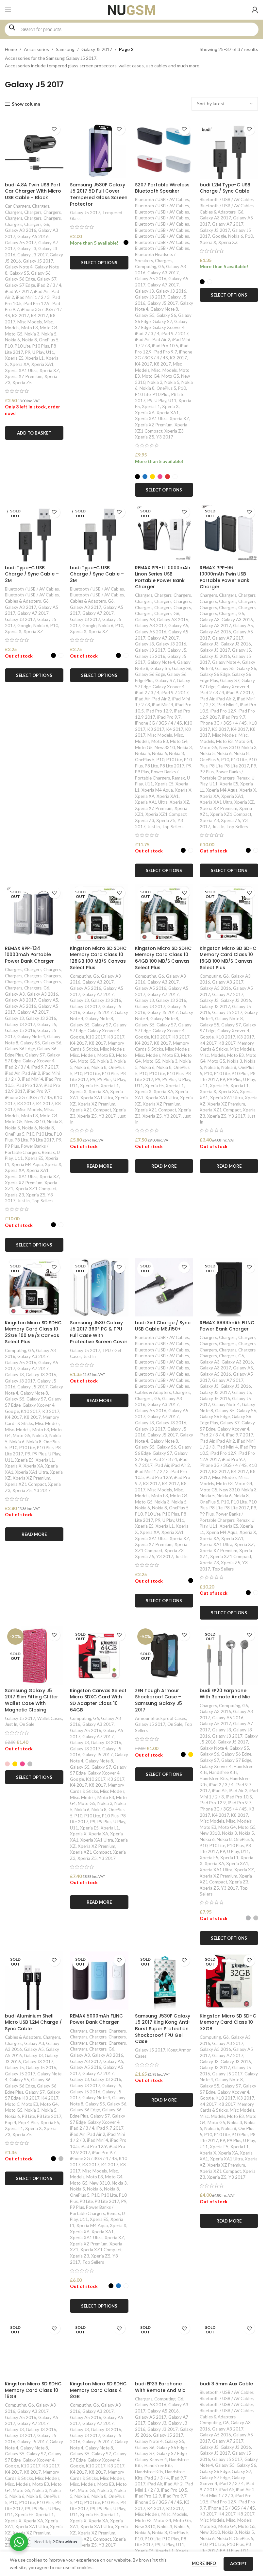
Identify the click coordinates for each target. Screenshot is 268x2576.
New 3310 (165, 747)
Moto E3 (30, 328)
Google (219, 236)
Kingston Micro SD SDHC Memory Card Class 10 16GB (33, 2390)
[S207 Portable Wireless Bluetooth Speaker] (164, 150)
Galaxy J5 (177, 650)
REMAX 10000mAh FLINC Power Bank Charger (227, 1326)
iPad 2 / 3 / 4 (49, 285)
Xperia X (170, 406)
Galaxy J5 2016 (150, 656)
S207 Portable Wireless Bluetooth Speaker (162, 188)
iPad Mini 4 (163, 705)
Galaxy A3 (145, 620)
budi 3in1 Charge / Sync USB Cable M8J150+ (163, 1326)
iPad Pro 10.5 (165, 346)
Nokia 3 (32, 334)
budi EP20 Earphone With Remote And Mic (225, 1694)
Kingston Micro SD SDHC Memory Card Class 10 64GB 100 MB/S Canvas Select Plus (163, 958)
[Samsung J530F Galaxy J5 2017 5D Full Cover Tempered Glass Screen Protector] (99, 150)
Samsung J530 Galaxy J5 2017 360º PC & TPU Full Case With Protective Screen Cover (99, 1332)
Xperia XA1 (42, 364)
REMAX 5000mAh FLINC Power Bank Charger (96, 2019)
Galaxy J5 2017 (97, 49)
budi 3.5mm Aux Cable (226, 2384)
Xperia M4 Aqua (157, 790)
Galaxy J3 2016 (171, 291)
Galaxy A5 (178, 626)
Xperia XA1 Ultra (21, 370)
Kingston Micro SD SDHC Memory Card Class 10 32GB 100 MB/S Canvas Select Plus (33, 1332)
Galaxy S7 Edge (20, 285)
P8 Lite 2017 (172, 766)
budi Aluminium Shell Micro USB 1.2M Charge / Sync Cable (33, 2022)
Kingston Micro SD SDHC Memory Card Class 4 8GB (98, 2390)
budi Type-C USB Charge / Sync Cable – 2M (32, 574)
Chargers (41, 206)
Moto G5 (14, 334)
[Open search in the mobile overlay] (132, 29)
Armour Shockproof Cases (160, 1718)
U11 (50, 352)
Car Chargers (17, 206)
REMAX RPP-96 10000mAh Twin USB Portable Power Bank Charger (225, 577)
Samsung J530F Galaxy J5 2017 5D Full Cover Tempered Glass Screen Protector (99, 194)
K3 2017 (21, 316)
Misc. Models (164, 370)
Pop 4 (11, 2122)
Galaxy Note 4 (19, 267)
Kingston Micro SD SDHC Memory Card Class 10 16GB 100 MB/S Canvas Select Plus (228, 958)
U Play (38, 352)
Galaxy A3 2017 (163, 273)
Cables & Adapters (218, 212)
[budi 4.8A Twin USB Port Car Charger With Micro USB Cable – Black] (34, 150)
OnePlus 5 (49, 340)
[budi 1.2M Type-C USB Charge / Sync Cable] (229, 150)
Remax (178, 778)
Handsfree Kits (223, 1772)
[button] (34, 433)
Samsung (65, 49)
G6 (46, 224)
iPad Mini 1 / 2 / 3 (33, 297)
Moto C (12, 2104)
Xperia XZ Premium (24, 376)
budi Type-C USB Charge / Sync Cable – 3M (97, 574)
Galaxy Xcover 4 (169, 327)
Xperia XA (20, 364)
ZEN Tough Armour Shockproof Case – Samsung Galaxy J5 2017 (159, 1700)
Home (11, 49)
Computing (146, 266)
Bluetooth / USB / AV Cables (162, 199)
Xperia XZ (49, 370)
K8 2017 (162, 364)
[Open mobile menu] (8, 10)
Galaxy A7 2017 (163, 285)
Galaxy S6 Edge (20, 279)
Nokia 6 (12, 340)
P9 (28, 352)
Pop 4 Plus (28, 2122)
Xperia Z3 (174, 431)
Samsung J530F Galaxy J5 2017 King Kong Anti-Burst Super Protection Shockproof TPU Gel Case (163, 2029)
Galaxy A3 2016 (21, 230)
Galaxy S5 (19, 273)
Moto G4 (49, 328)
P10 (9, 346)
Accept (238, 2564)
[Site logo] (132, 9)
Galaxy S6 (41, 273)
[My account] (255, 10)
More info (204, 2563)
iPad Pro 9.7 (165, 352)
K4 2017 (40, 316)
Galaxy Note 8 (164, 309)
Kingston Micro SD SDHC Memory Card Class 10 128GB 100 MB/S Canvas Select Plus (98, 958)
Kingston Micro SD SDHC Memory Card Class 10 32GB (228, 2022)
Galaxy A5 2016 (33, 236)
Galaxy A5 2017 (21, 243)
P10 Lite (23, 346)
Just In (154, 827)
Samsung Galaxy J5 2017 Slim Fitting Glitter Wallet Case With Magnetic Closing (32, 1700)
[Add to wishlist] (54, 129)
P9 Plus (142, 772)
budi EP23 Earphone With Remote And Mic (160, 2387)
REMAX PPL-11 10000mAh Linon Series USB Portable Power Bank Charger (163, 577)
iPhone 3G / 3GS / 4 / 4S (159, 723)
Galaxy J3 (27, 249)
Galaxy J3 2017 (33, 255)
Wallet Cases (50, 1718)
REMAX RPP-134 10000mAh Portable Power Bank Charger (29, 955)
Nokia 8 (29, 340)
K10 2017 (96, 1037)
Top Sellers (173, 827)
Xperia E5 (14, 358)
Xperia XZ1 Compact (166, 814)
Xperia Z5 (22, 383)
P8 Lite (151, 766)
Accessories (36, 49)
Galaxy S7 (47, 279)
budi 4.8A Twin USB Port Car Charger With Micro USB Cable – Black (33, 191)
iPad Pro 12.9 (37, 303)
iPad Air (41, 291)
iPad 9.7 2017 (18, 291)
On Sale (27, 1724)
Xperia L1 (35, 358)
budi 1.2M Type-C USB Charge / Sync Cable (225, 188)
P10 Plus (41, 346)
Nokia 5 (49, 334)
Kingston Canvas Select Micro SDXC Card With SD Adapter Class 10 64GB (98, 1700)
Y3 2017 (165, 437)
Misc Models (30, 322)
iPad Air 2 (161, 339)
